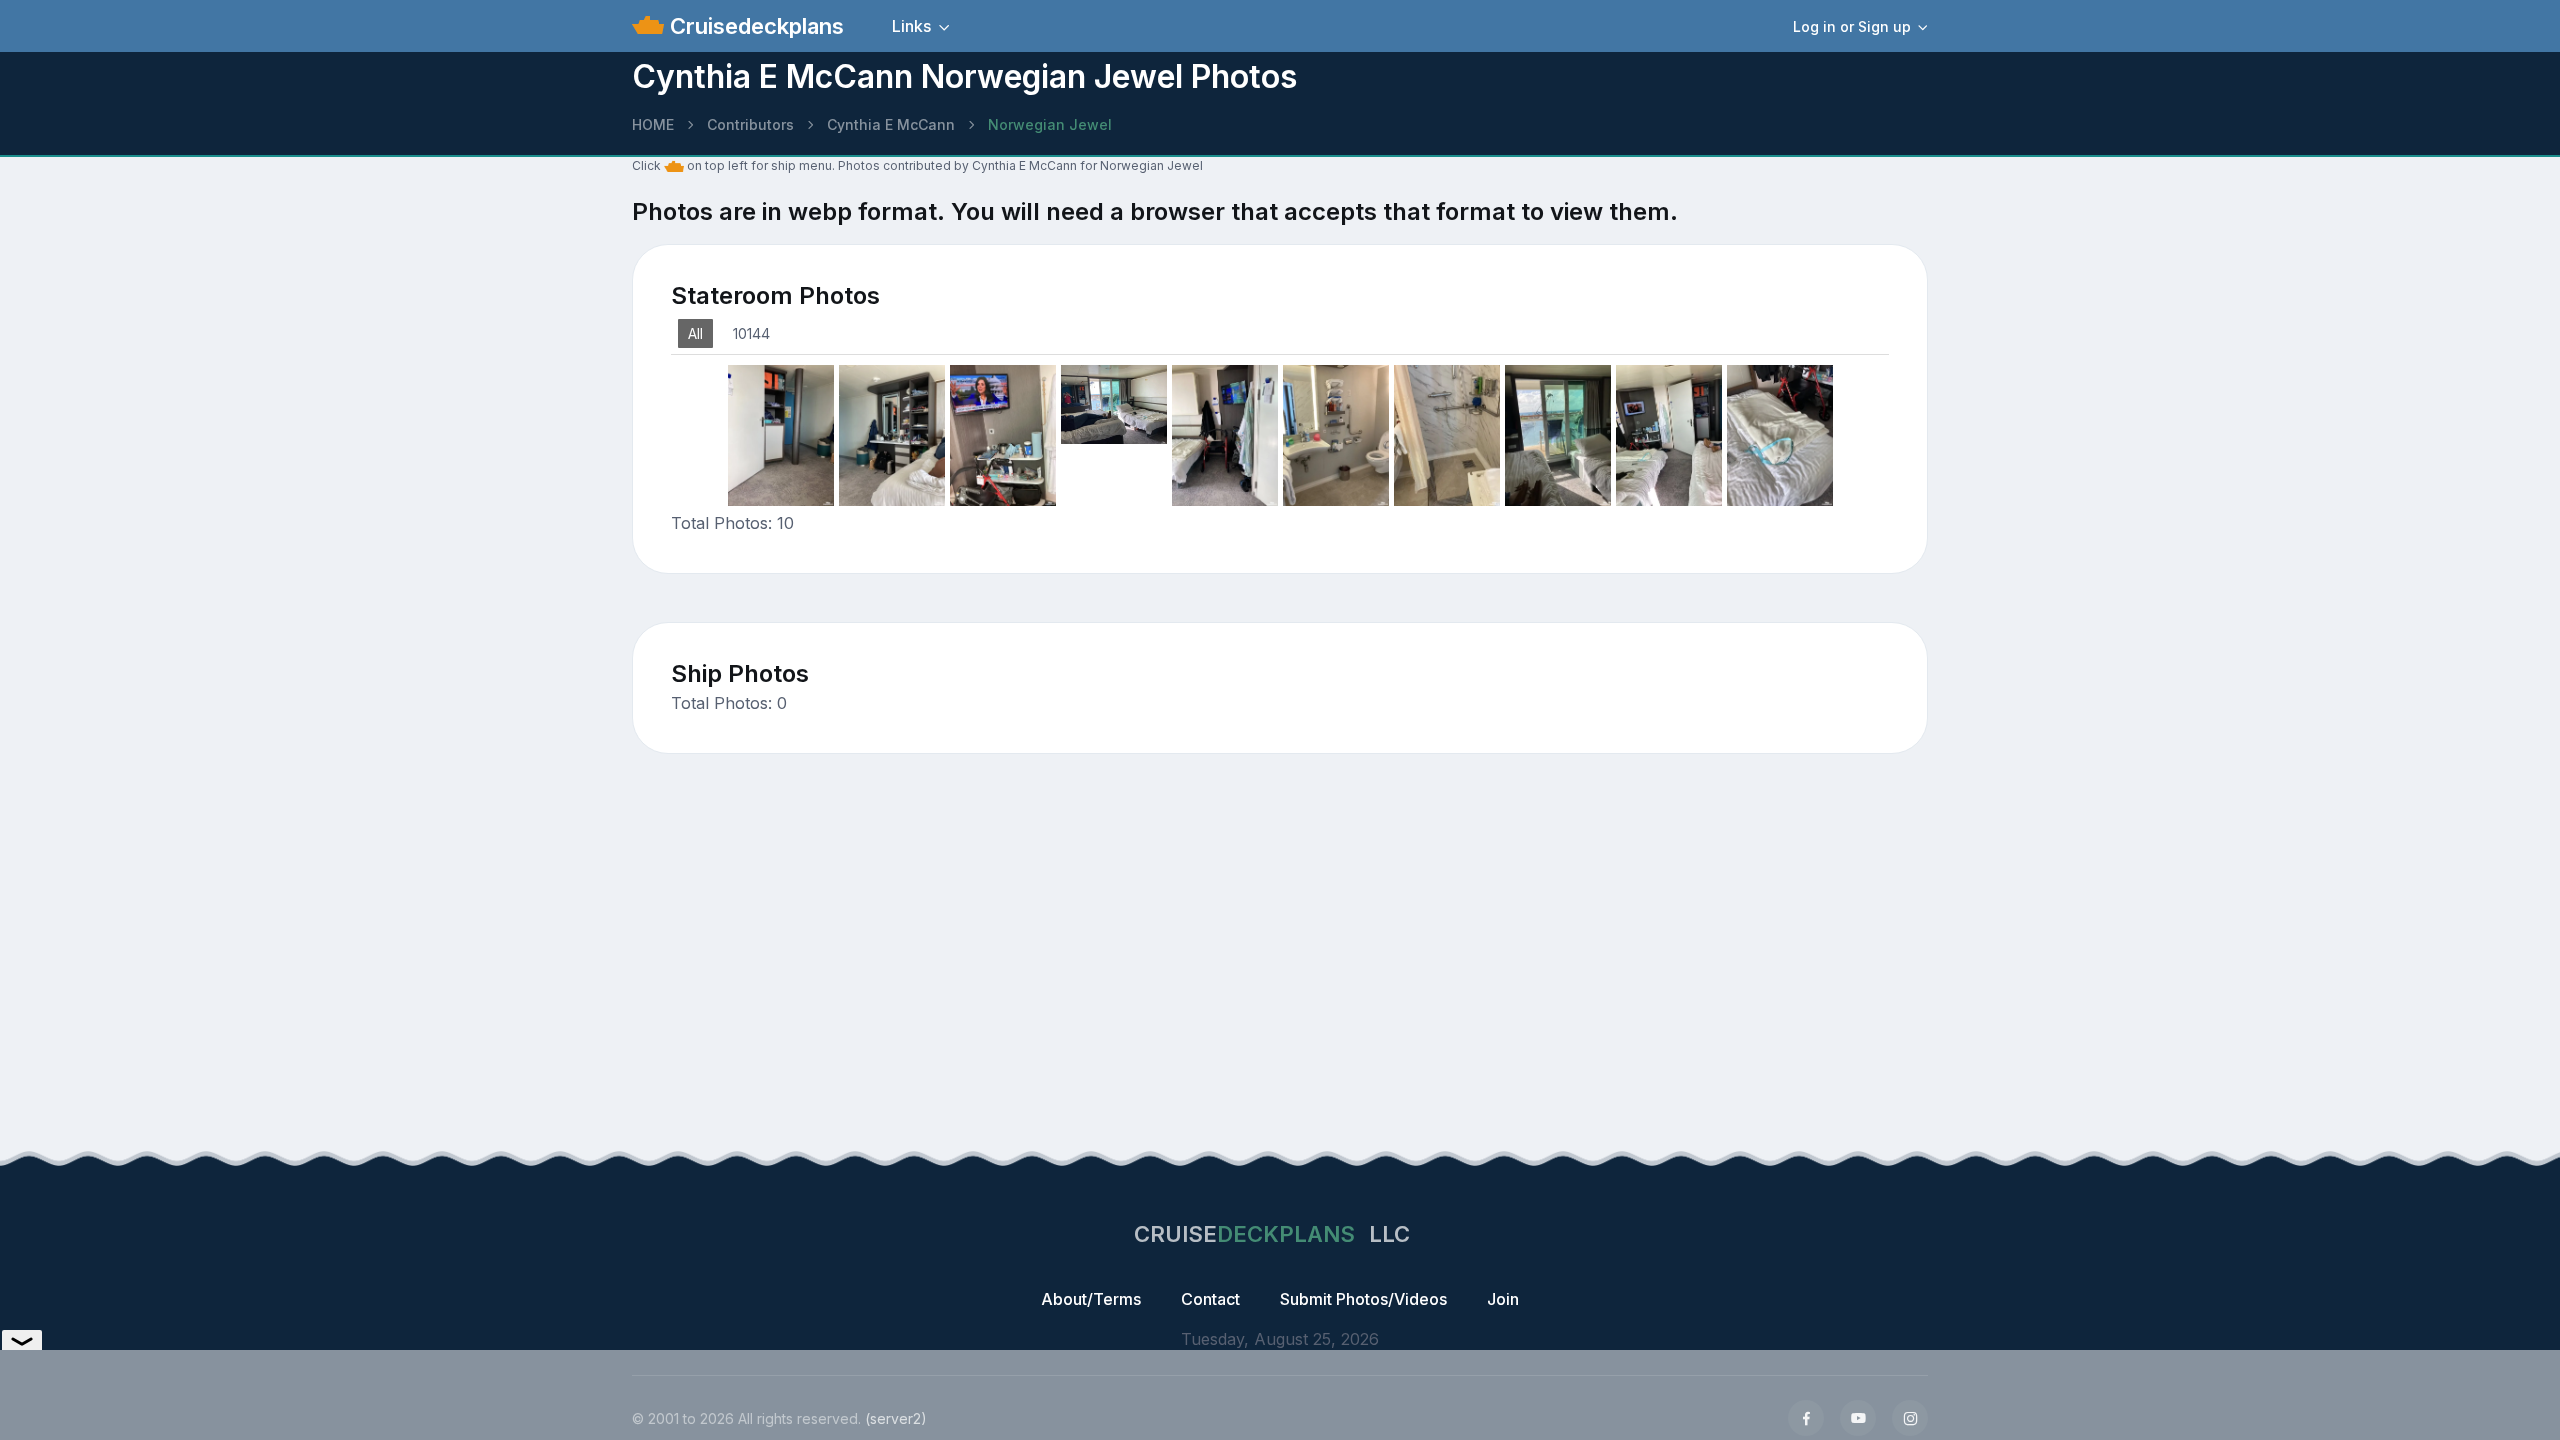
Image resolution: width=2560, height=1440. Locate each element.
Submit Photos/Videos (1363, 1299)
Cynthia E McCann (891, 124)
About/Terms (1091, 1299)
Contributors (750, 124)
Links (911, 26)
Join (1503, 1299)
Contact (1210, 1299)
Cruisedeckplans (754, 26)
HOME (653, 124)
